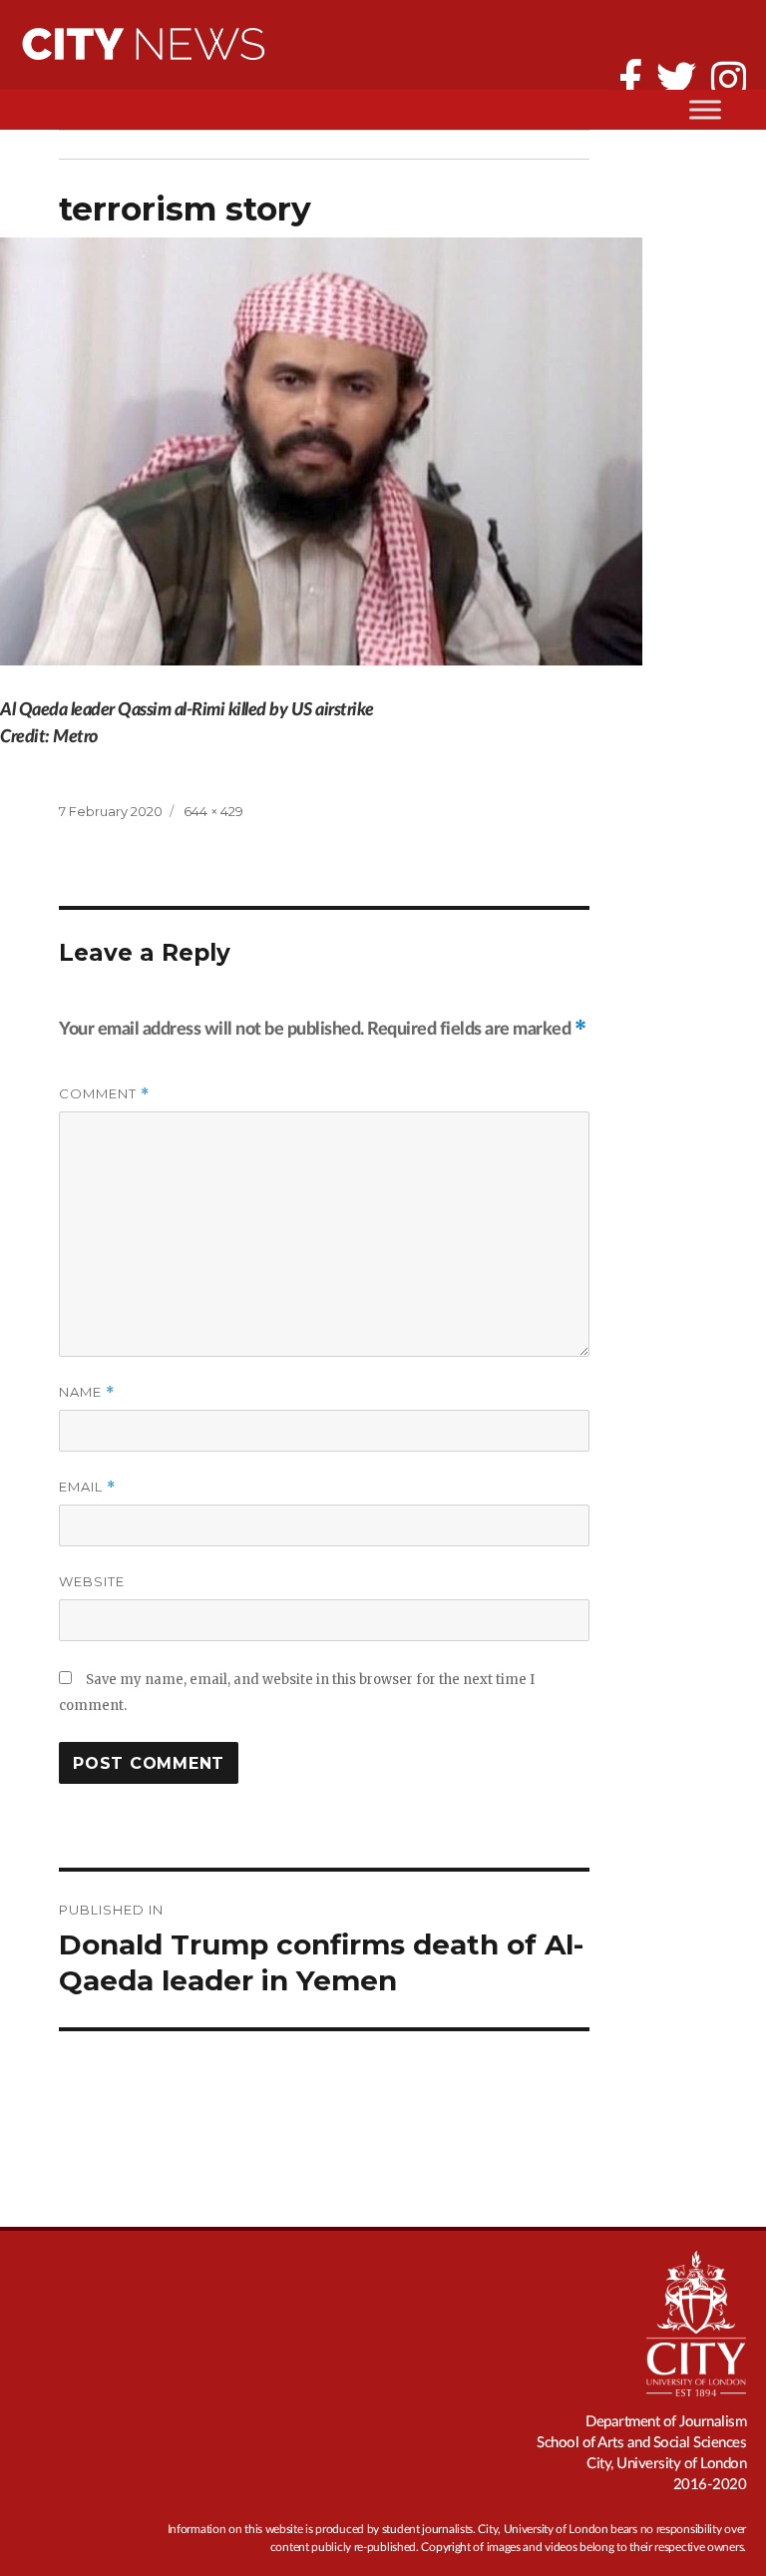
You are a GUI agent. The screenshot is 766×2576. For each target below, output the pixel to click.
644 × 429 (213, 811)
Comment (104, 1094)
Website (92, 1581)
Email (87, 1487)
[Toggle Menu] (705, 109)
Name (87, 1392)
